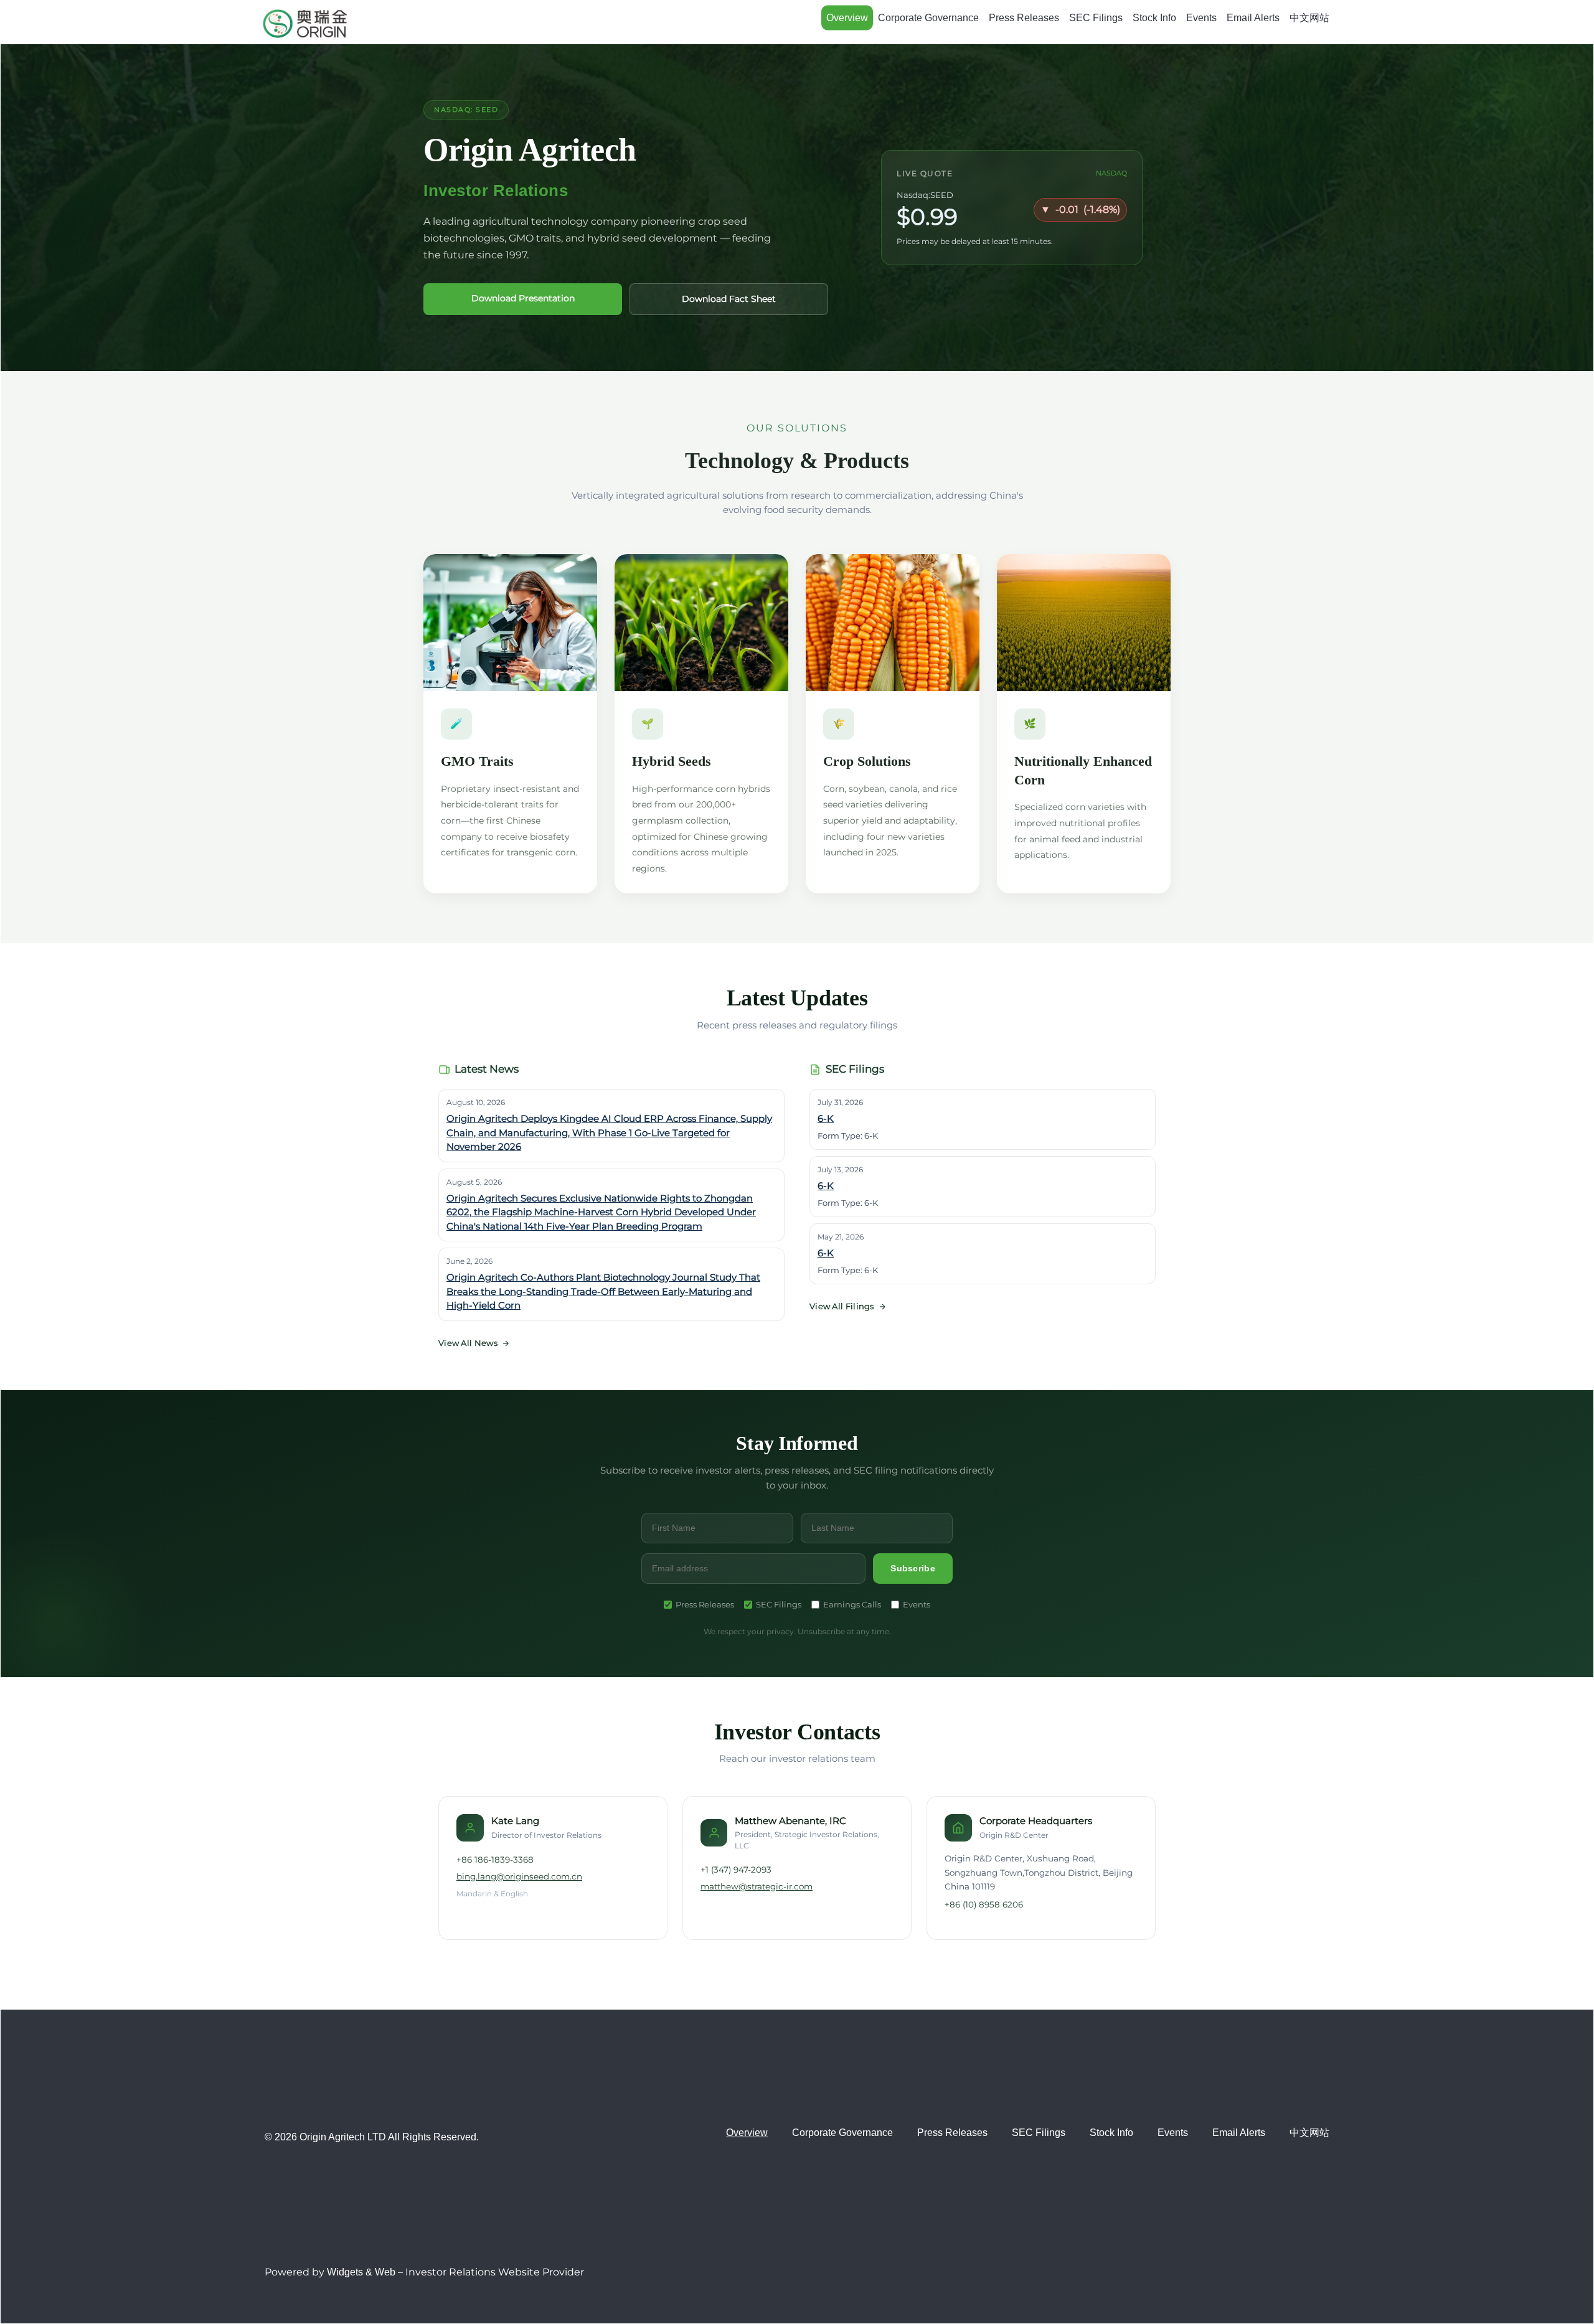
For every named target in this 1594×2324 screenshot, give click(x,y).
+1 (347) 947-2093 (736, 1870)
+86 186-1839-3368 (495, 1860)
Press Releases (1024, 18)
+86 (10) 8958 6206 (984, 1904)
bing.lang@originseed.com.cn (519, 1876)
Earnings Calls (852, 1604)
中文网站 (1309, 18)
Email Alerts (1253, 18)
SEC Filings (1096, 18)
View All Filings (842, 1306)
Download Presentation (523, 298)
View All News (468, 1343)
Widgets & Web (361, 2272)
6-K (826, 1118)
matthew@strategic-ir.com (757, 1886)
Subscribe (913, 1568)
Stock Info (1154, 18)
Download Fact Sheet (729, 299)
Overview (847, 18)
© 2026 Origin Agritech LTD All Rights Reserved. (372, 2137)
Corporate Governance (928, 18)
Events (1201, 18)
